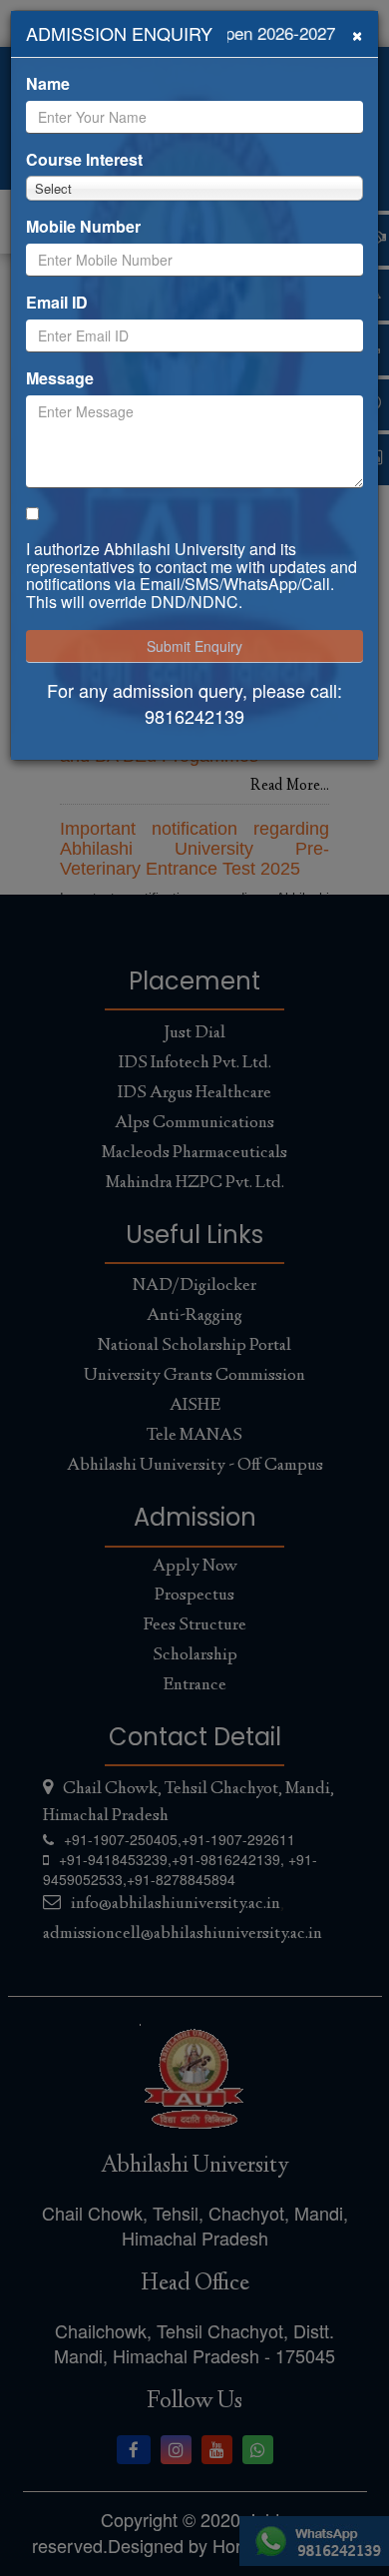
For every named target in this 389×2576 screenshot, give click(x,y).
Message (60, 378)
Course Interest (84, 160)
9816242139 (194, 716)
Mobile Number (83, 227)
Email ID (57, 303)
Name (48, 84)
